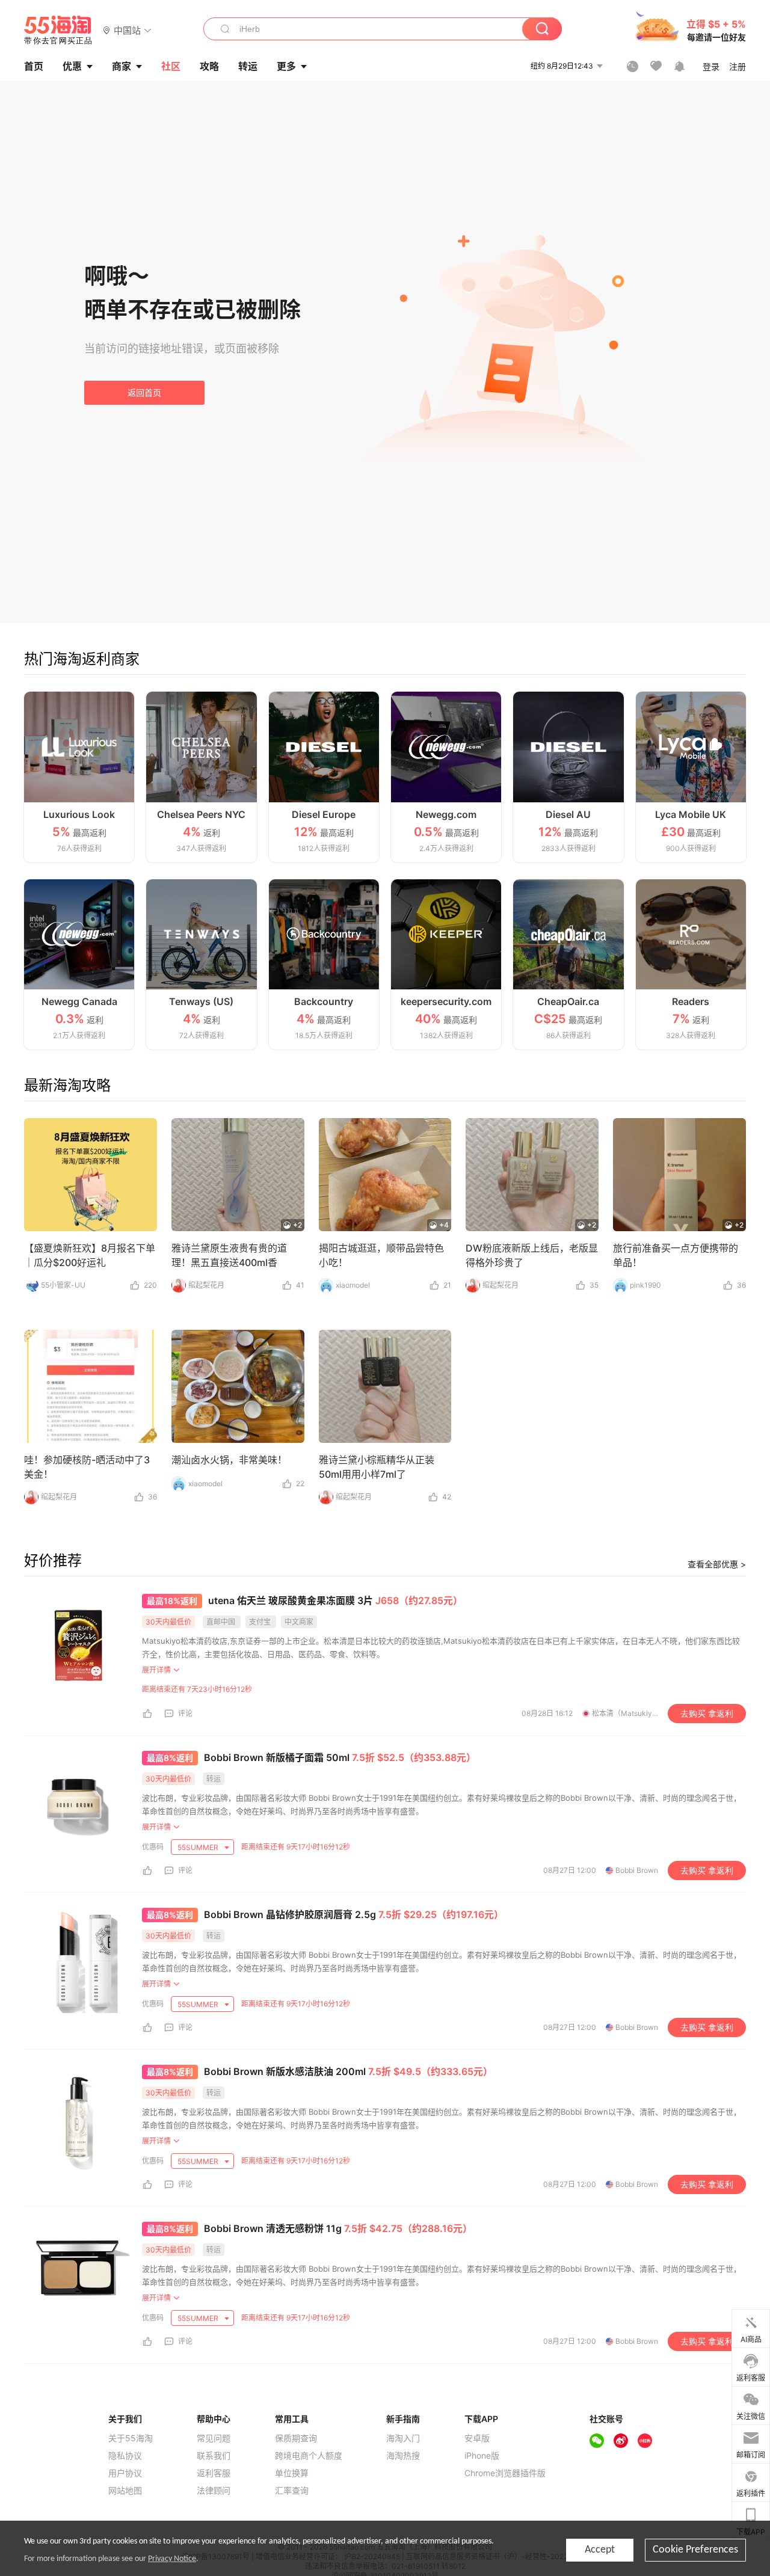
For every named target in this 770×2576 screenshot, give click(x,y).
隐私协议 (125, 2456)
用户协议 (125, 2473)
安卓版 (477, 2438)
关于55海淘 (131, 2438)
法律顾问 (214, 2491)
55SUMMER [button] (199, 1847)
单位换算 (292, 2473)
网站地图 (125, 2491)
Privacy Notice (172, 2559)
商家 (122, 66)
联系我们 (214, 2456)
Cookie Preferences (695, 2550)
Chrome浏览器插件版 (505, 2473)
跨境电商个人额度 (309, 2456)
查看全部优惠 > (717, 1564)
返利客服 (214, 2473)
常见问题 (214, 2438)
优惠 (72, 66)
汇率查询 (292, 2491)
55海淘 (58, 30)
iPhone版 (482, 2456)
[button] (127, 30)
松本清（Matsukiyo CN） (634, 1713)
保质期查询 (296, 2438)
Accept (600, 2550)
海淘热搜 (403, 2456)
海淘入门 (403, 2438)
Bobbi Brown (637, 1870)
